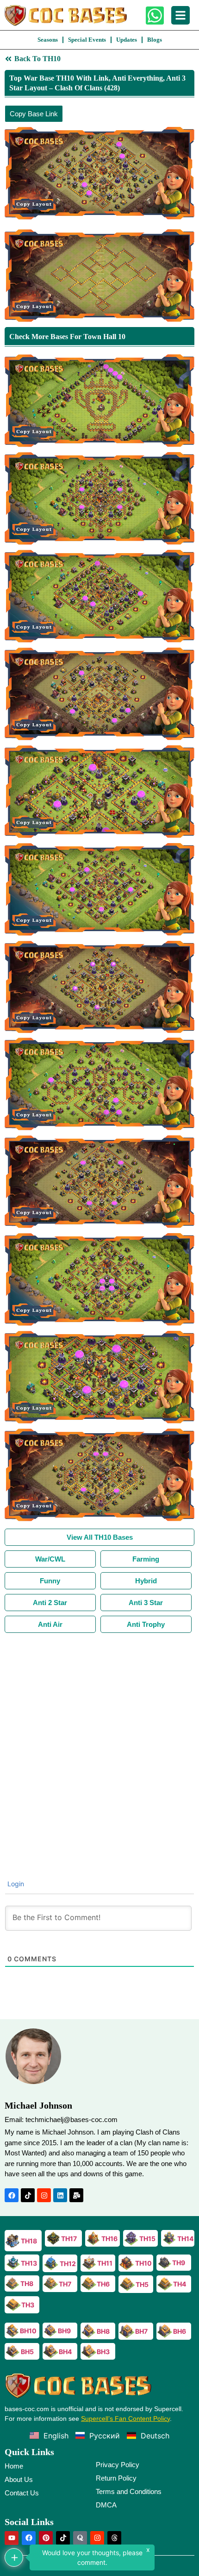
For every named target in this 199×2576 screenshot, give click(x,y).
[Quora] (80, 2538)
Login (15, 1884)
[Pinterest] (46, 2538)
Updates (127, 40)
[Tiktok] (28, 2195)
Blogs (155, 40)
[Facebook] (12, 2195)
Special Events (87, 40)
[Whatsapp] (155, 16)
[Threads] (114, 2538)
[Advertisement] (99, 1737)
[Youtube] (12, 2538)
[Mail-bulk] (76, 2195)
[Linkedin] (60, 2195)
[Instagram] (44, 2195)
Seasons (48, 40)
